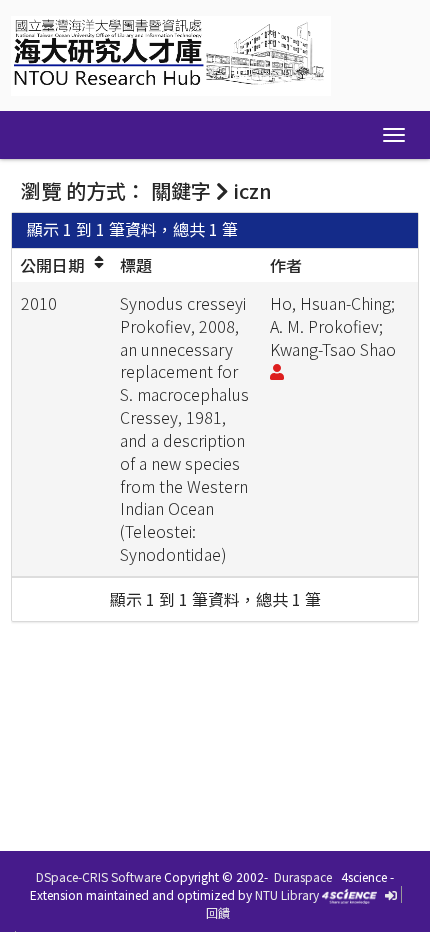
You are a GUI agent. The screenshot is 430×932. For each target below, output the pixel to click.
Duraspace (303, 876)
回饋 (218, 912)
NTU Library (287, 894)
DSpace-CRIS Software (98, 876)
